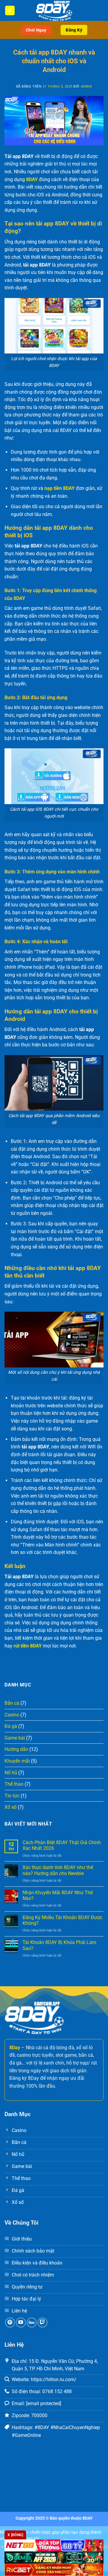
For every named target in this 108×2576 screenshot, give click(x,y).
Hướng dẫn (16, 1749)
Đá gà (11, 1726)
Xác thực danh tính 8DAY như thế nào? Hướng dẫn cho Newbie (58, 1870)
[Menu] (10, 11)
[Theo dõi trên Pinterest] (10, 2323)
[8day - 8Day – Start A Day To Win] (54, 10)
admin (86, 86)
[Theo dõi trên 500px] (32, 2323)
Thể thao (14, 1784)
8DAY (88, 2518)
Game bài (15, 1738)
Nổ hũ (11, 1773)
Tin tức (12, 1796)
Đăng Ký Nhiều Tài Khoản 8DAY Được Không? (62, 1920)
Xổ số (10, 1807)
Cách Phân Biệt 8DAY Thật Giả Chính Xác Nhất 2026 (62, 1845)
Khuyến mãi (17, 1761)
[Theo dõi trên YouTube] (21, 2323)
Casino (12, 1715)
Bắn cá (12, 1703)
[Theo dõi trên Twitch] (42, 2323)
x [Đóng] (15, 2535)
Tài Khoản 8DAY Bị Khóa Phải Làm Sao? (59, 1945)
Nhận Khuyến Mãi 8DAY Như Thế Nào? (58, 1895)
